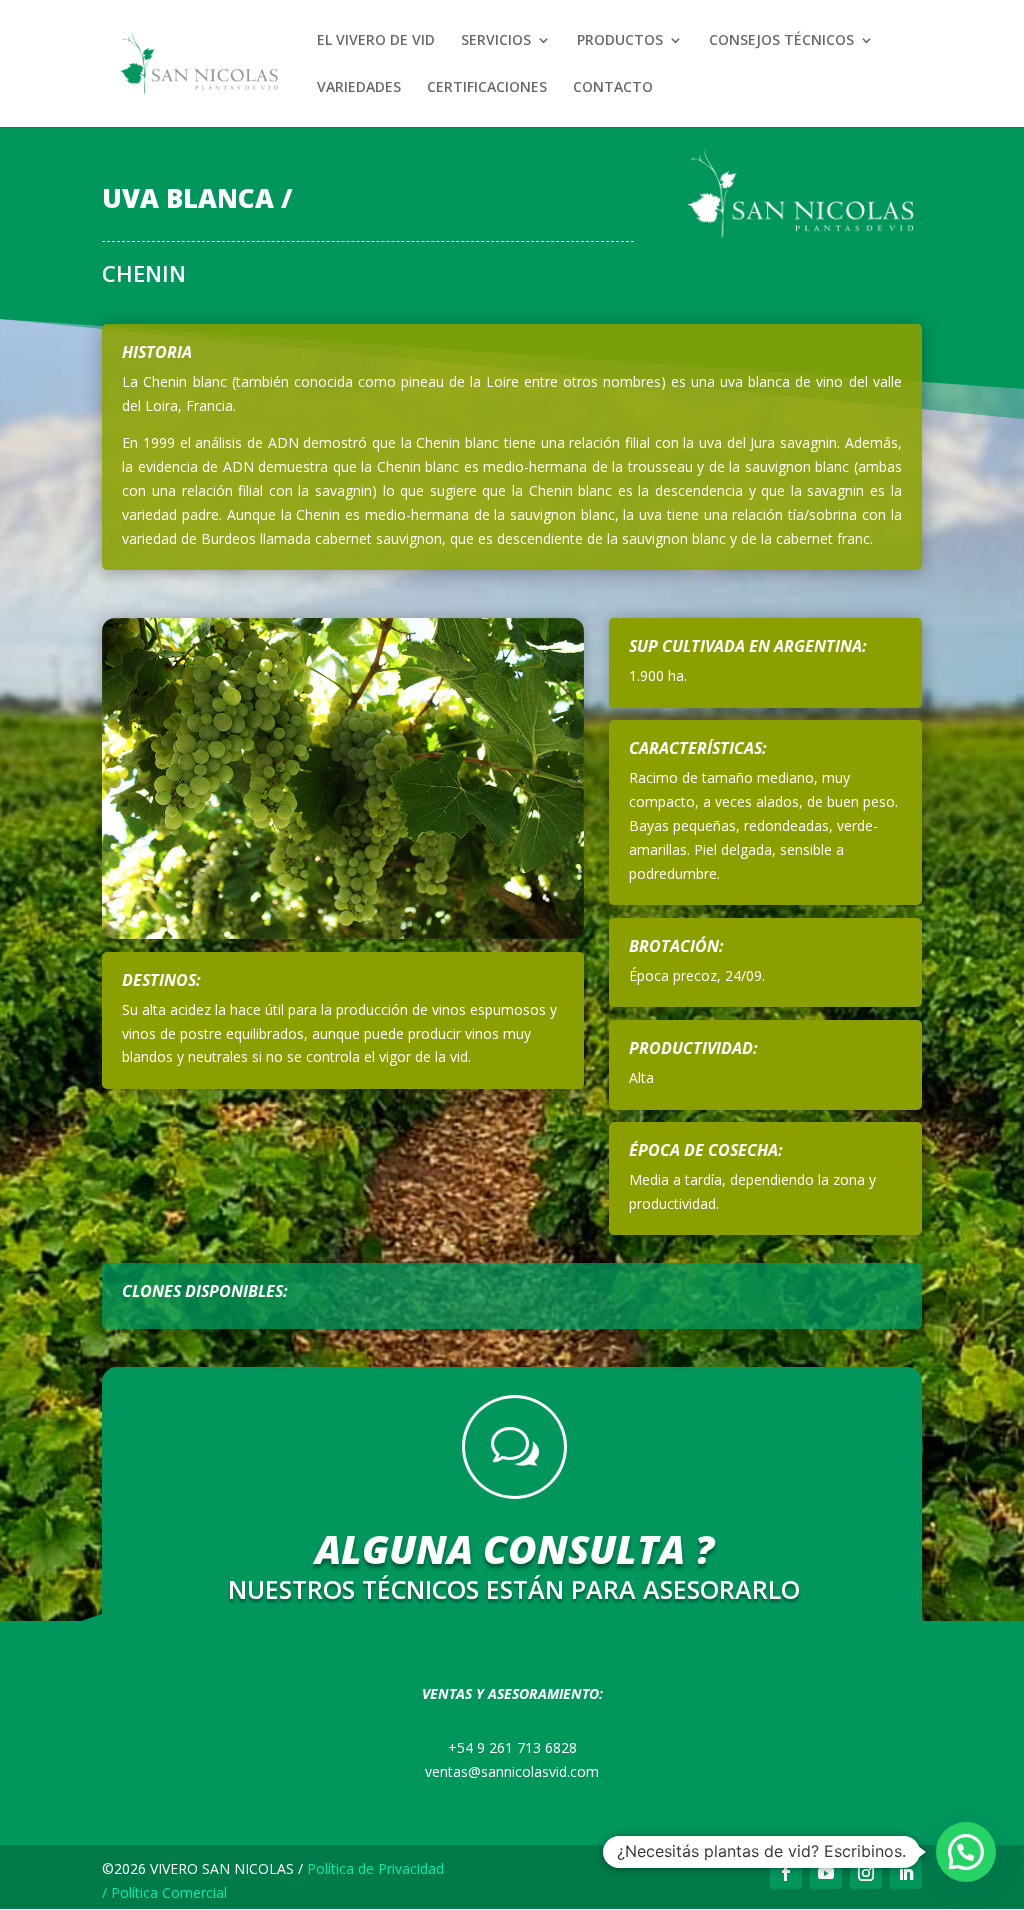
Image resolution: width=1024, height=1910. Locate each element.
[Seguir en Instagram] (866, 1873)
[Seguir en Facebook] (786, 1873)
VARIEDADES (359, 88)
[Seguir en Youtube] (826, 1873)
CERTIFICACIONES (487, 88)
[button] (966, 1852)
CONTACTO (613, 88)
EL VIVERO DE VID (376, 41)
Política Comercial (169, 1892)
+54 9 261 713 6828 (512, 1747)
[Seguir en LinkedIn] (906, 1873)
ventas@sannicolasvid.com (512, 1771)
